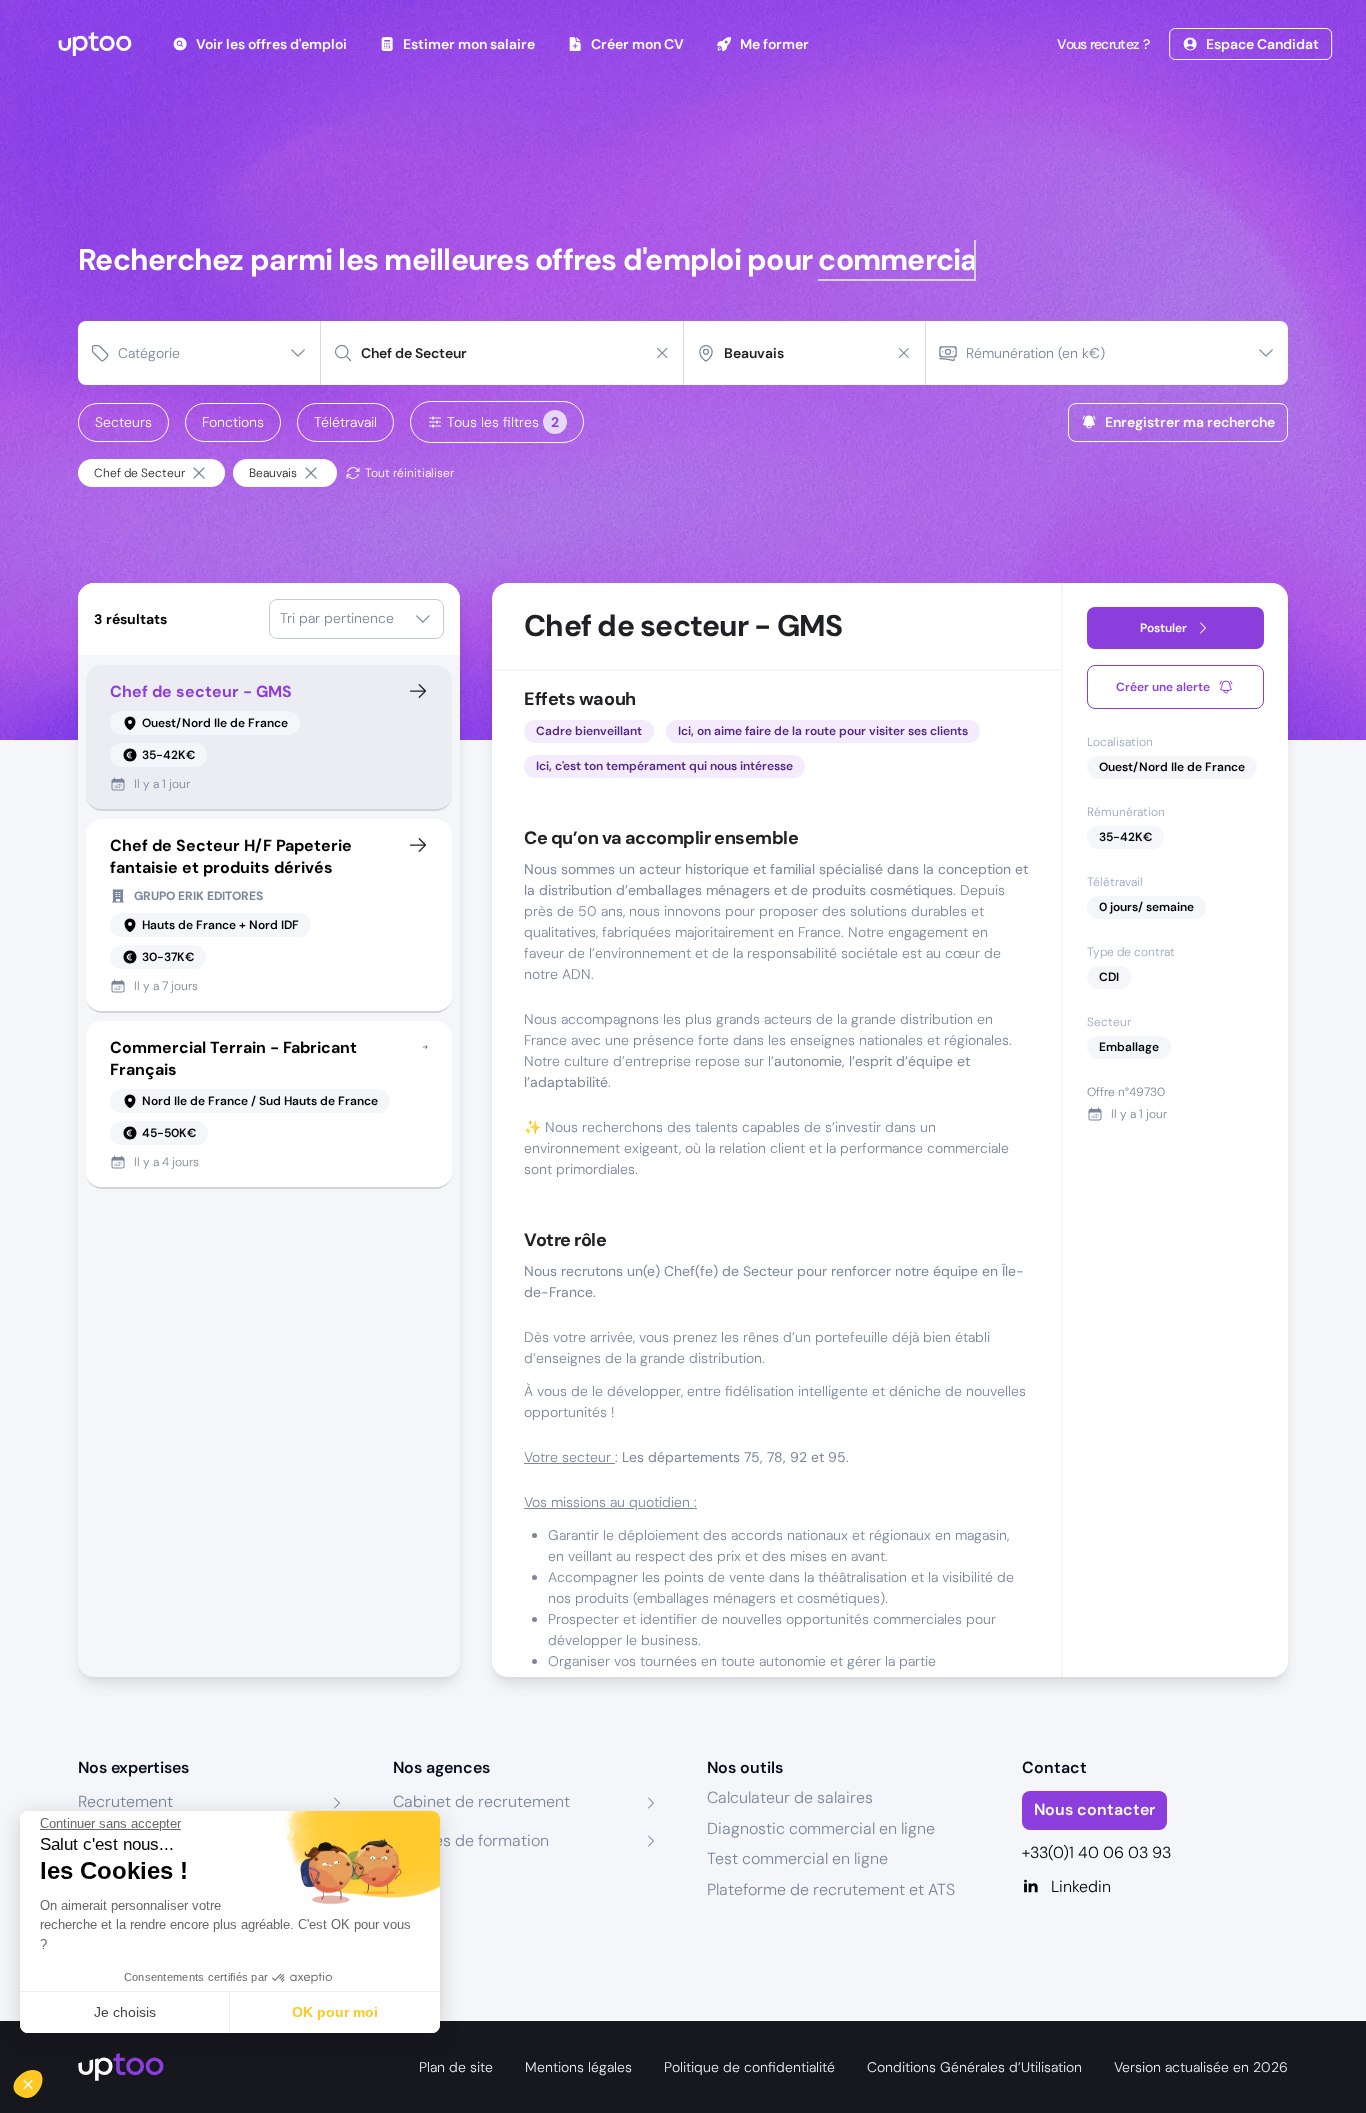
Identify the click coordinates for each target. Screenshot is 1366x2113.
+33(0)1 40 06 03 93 (1096, 1852)
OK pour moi (335, 2012)
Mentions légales (578, 2067)
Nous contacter (1094, 1809)
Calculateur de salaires (790, 1797)
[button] (42, 2079)
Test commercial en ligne (797, 1858)
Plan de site (456, 2067)
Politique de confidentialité (749, 2067)
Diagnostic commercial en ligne (821, 1828)
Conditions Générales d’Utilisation (974, 2067)
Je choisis (125, 2012)
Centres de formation (471, 1840)
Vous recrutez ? (1103, 44)
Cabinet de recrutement (481, 1801)
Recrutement (125, 1801)
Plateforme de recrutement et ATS (831, 1889)
